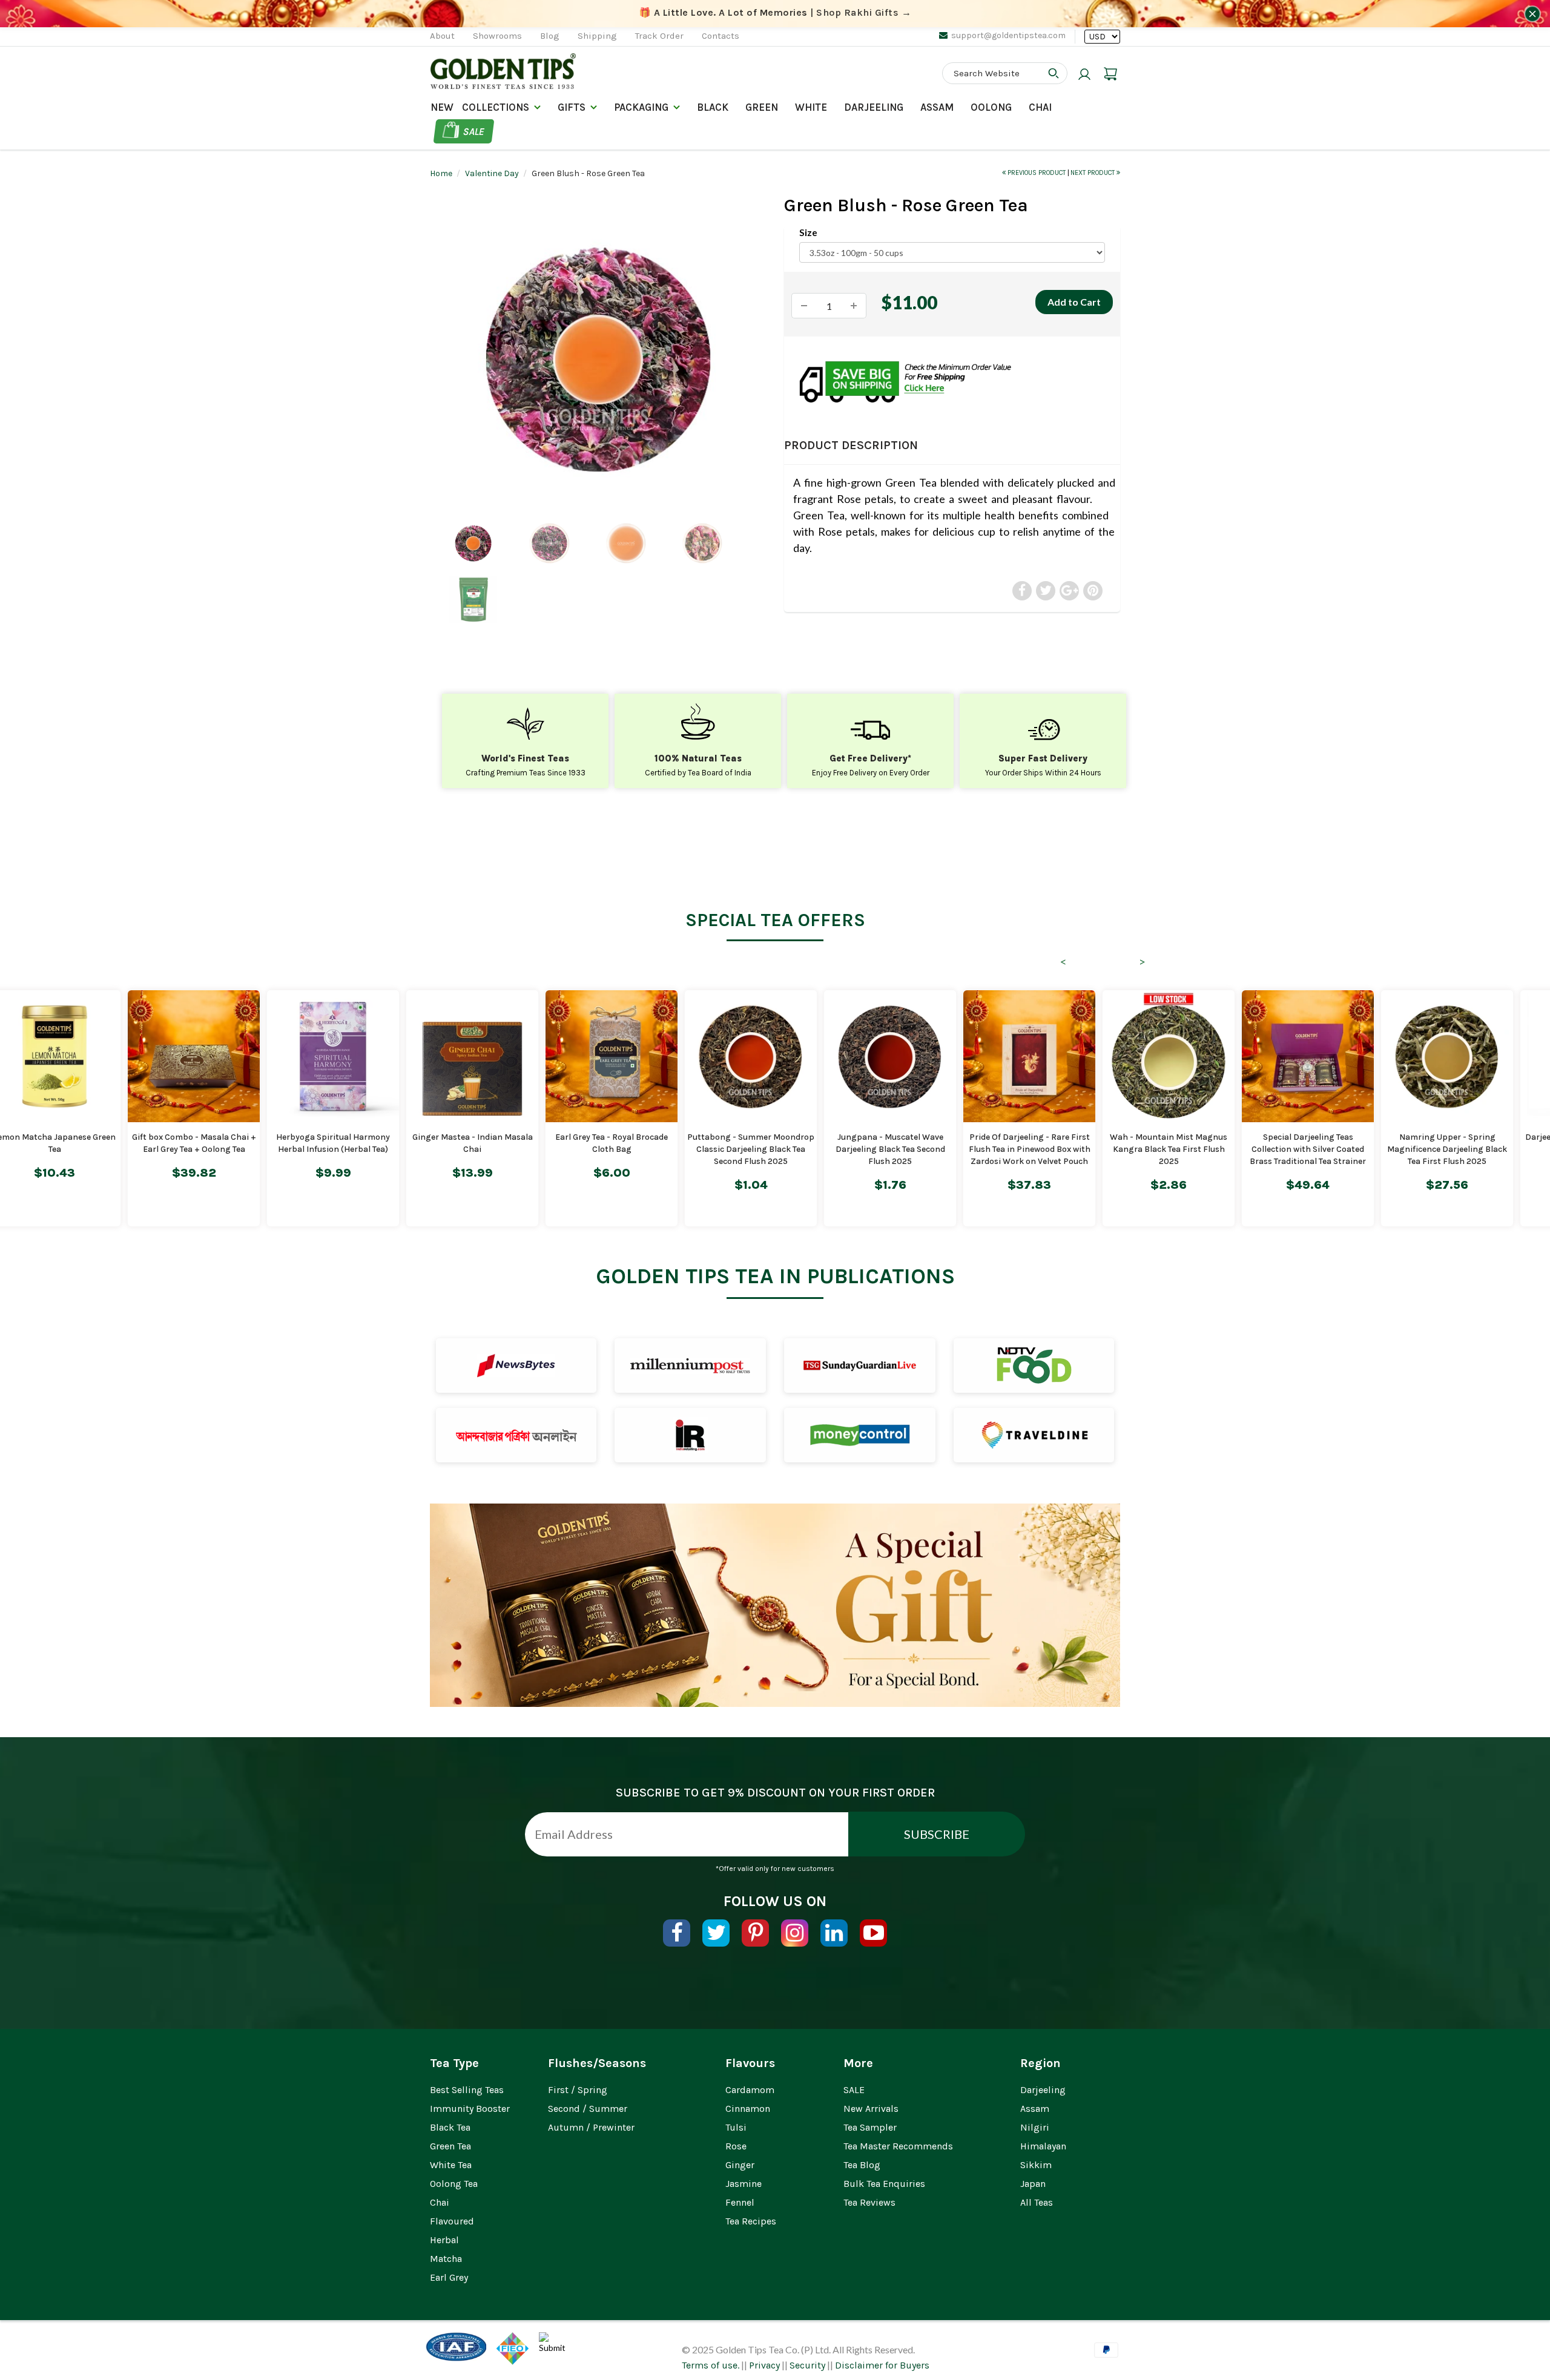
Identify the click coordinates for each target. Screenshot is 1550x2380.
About (442, 36)
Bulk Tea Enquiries (884, 2184)
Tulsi (736, 2127)
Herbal (444, 2240)
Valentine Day (492, 173)
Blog (550, 36)
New (442, 107)
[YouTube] (873, 1933)
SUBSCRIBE (937, 1834)
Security (807, 2365)
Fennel (740, 2202)
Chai (1040, 107)
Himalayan (1043, 2146)
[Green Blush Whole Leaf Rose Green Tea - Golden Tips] (598, 359)
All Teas (1037, 2202)
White (811, 107)
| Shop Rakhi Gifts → (775, 12)
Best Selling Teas (467, 2090)
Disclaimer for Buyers (882, 2365)
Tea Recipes (751, 2221)
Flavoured (452, 2221)
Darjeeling (1043, 2090)
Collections (496, 107)
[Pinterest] (755, 1933)
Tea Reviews (869, 2202)
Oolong (991, 107)
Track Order (659, 36)
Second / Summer (588, 2109)
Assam (937, 107)
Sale (474, 131)
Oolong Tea (454, 2184)
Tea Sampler (870, 2127)
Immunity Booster (470, 2109)
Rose (736, 2146)
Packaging (641, 107)
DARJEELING (874, 107)
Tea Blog (862, 2165)
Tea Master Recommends (898, 2146)
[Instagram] (795, 1933)
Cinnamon (748, 2109)
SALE (854, 2090)
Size (808, 232)
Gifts (572, 107)
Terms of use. (711, 2365)
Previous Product (1037, 173)
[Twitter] (716, 1933)
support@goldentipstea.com (1008, 35)
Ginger (740, 2165)
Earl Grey (449, 2277)
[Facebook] (677, 1933)
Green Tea (450, 2146)
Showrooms (497, 36)
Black (713, 107)
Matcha (446, 2259)
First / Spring (578, 2090)
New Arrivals (871, 2109)
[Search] (1054, 73)
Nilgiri (1035, 2127)
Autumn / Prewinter (591, 2127)
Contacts (721, 36)
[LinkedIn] (834, 1933)
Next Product (1093, 173)
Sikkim (1036, 2165)
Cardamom (750, 2090)
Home (441, 173)
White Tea (451, 2165)
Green (762, 107)
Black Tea (450, 2127)
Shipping (597, 36)
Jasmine (744, 2184)
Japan (1033, 2184)
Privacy (764, 2365)
